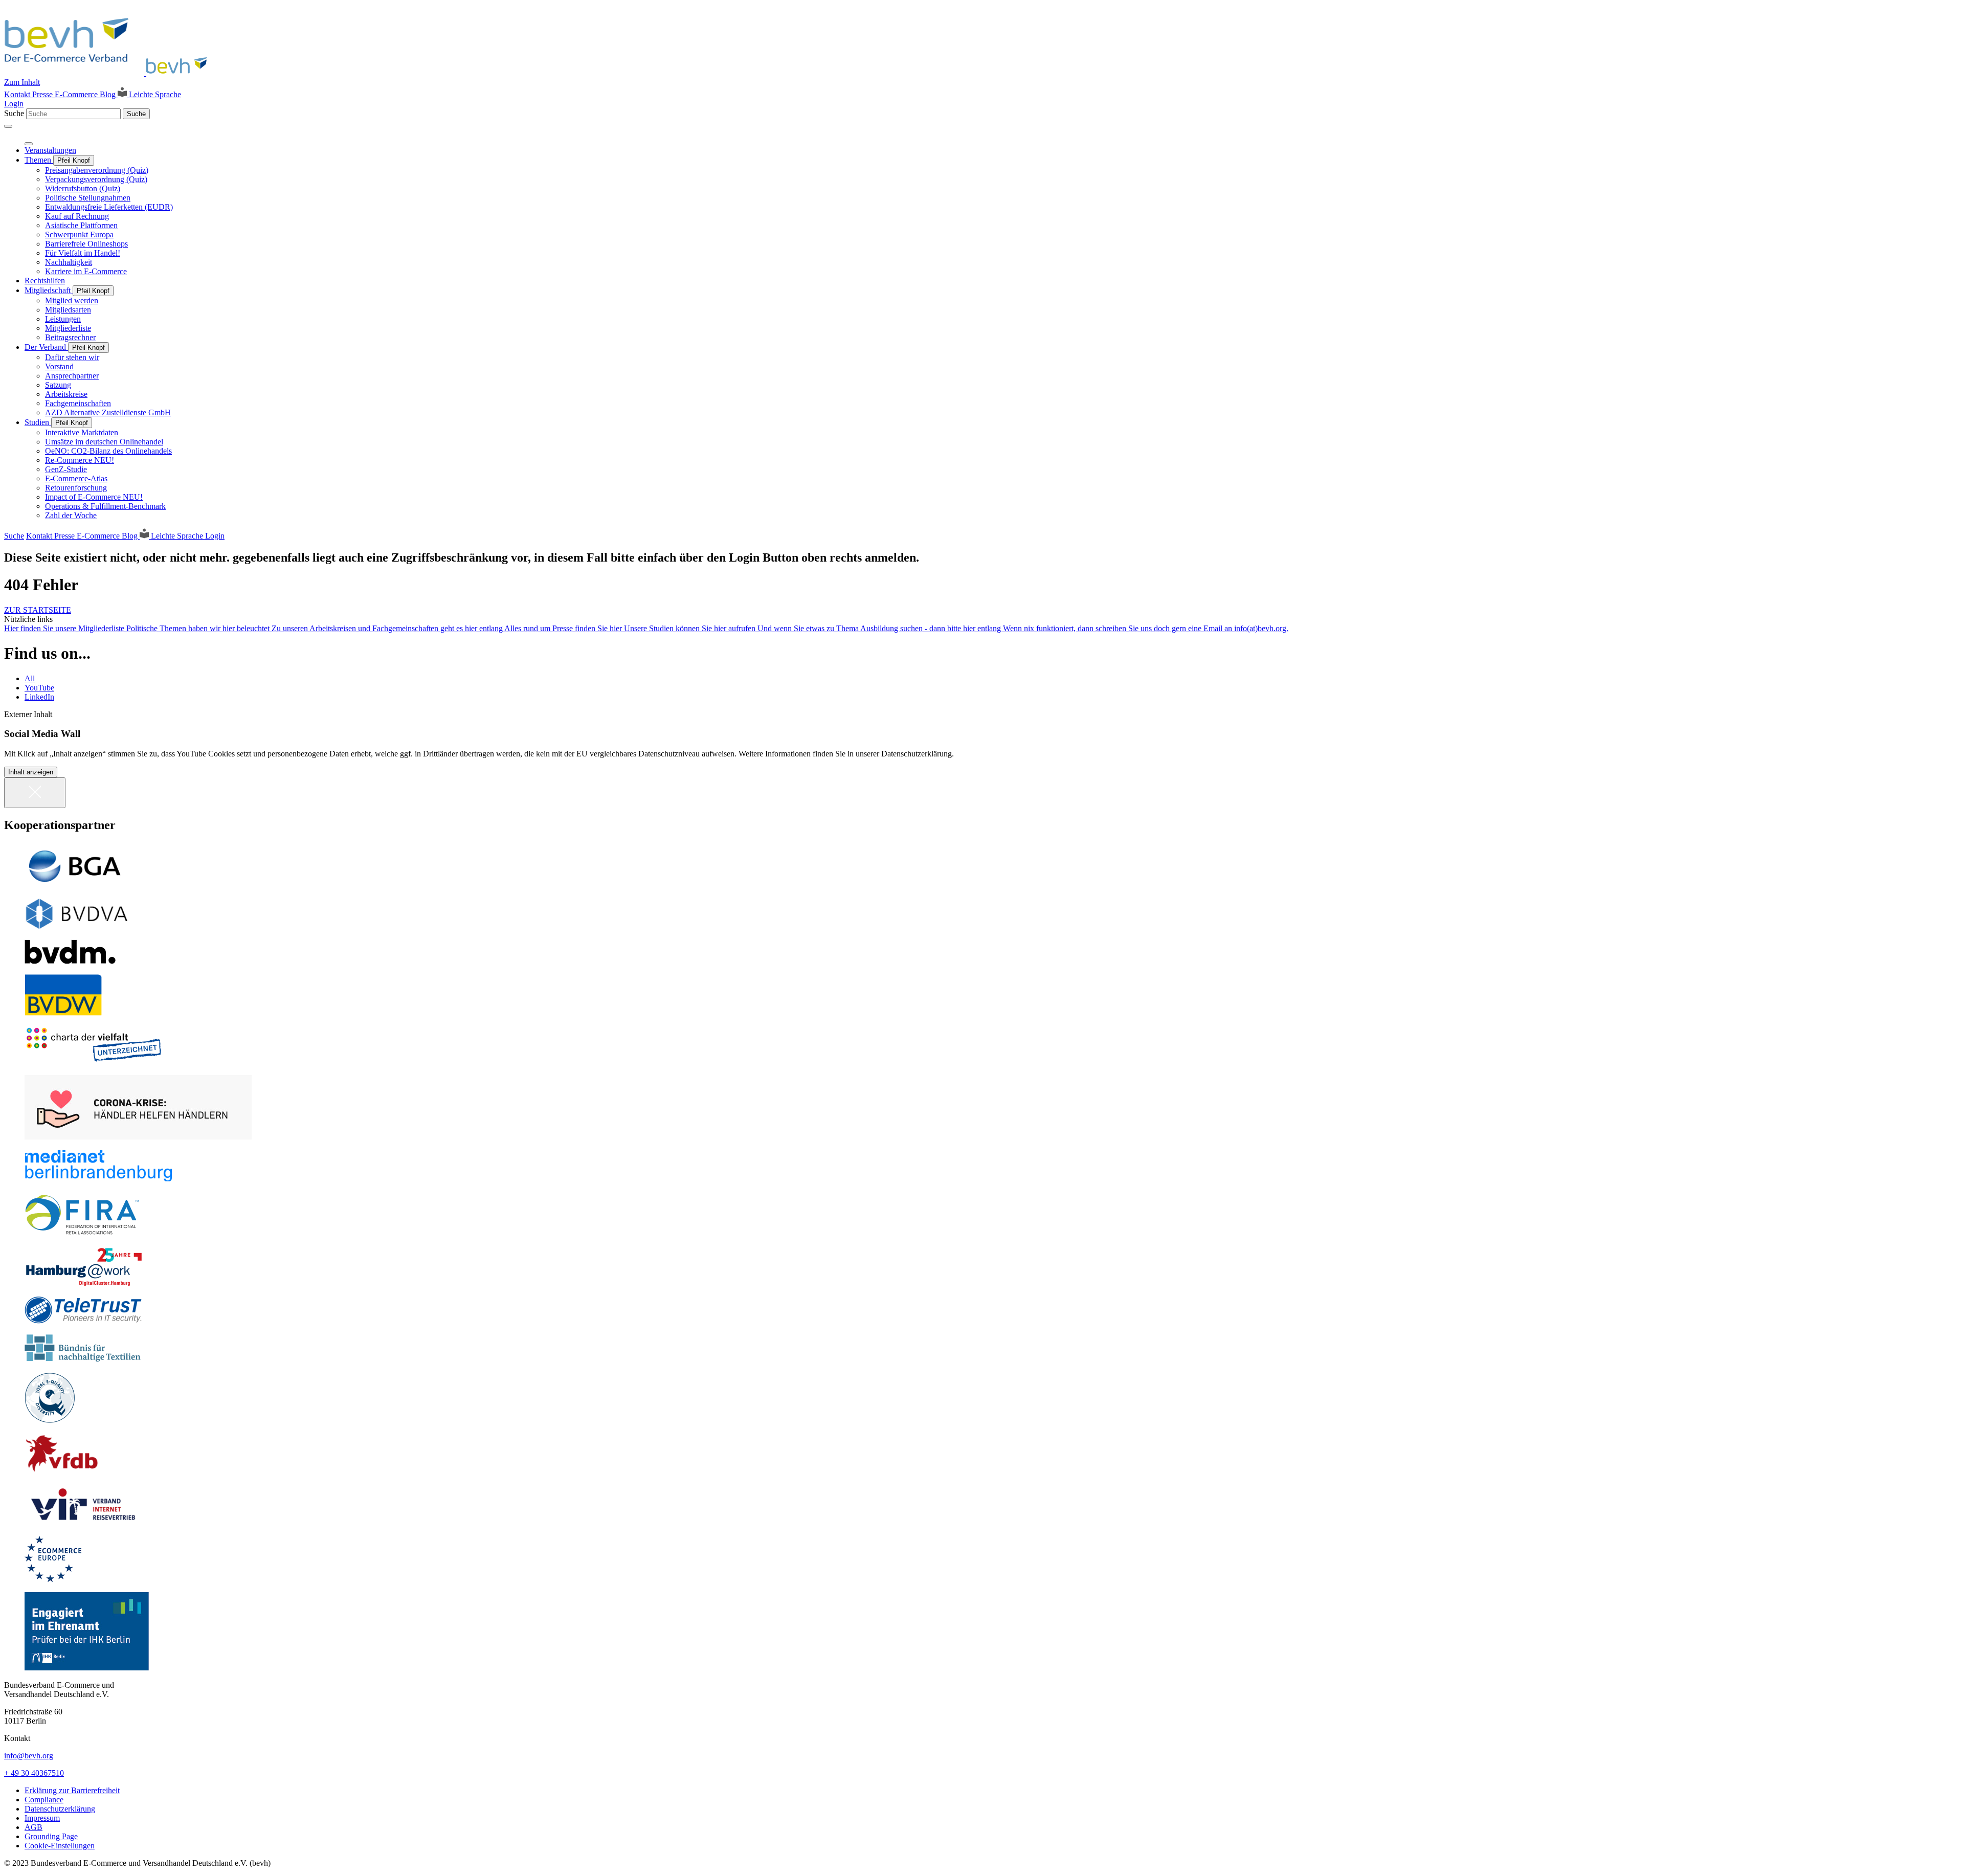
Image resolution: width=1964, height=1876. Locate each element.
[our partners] (982, 866)
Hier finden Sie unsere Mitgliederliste (65, 628)
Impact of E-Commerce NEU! (94, 497)
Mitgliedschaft (49, 290)
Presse (43, 94)
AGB (34, 1827)
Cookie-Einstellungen (60, 1846)
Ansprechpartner (72, 376)
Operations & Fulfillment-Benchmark (105, 506)
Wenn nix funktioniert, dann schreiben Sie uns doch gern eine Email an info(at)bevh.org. (1146, 628)
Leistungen (63, 319)
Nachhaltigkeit (69, 262)
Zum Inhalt (22, 82)
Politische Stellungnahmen (88, 198)
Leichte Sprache (154, 94)
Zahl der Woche (71, 515)
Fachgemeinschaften (78, 403)
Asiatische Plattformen (81, 225)
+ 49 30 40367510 (34, 1773)
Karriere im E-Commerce (86, 271)
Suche (14, 113)
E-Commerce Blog (86, 94)
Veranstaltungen (50, 150)
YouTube (39, 688)
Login (14, 104)
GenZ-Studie (66, 469)
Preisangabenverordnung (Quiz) (97, 170)
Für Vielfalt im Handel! (83, 253)
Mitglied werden (72, 300)
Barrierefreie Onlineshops (86, 244)
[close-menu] (29, 144)
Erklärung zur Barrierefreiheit (72, 1790)
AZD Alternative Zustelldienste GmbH (108, 412)
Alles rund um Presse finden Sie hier (564, 628)
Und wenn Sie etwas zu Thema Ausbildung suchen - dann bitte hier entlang (880, 628)
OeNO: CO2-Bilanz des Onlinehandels (108, 451)
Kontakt (18, 94)
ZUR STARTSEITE (38, 610)
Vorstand (59, 366)
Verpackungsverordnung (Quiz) (96, 179)
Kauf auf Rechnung (77, 216)
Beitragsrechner (70, 337)
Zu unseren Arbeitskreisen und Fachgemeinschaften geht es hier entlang (388, 628)
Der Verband (46, 347)
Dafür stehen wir (72, 357)
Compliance (44, 1800)
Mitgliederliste (68, 328)
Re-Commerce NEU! (80, 460)
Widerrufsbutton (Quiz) (83, 188)
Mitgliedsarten (68, 310)
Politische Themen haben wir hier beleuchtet (199, 628)
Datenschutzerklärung (60, 1809)
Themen (39, 160)
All (30, 678)
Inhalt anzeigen (31, 772)
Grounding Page (51, 1836)
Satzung (58, 385)
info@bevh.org (29, 1756)
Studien (38, 422)
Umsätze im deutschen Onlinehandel (104, 442)
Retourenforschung (76, 488)
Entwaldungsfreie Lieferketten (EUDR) (109, 207)
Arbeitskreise (66, 394)
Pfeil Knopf (74, 160)
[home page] (109, 73)
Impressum (42, 1818)
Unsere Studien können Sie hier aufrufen (691, 628)
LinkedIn (39, 697)
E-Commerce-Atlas (76, 478)
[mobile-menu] (8, 126)
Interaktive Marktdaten (82, 432)
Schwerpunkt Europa (79, 234)
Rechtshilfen (45, 281)
